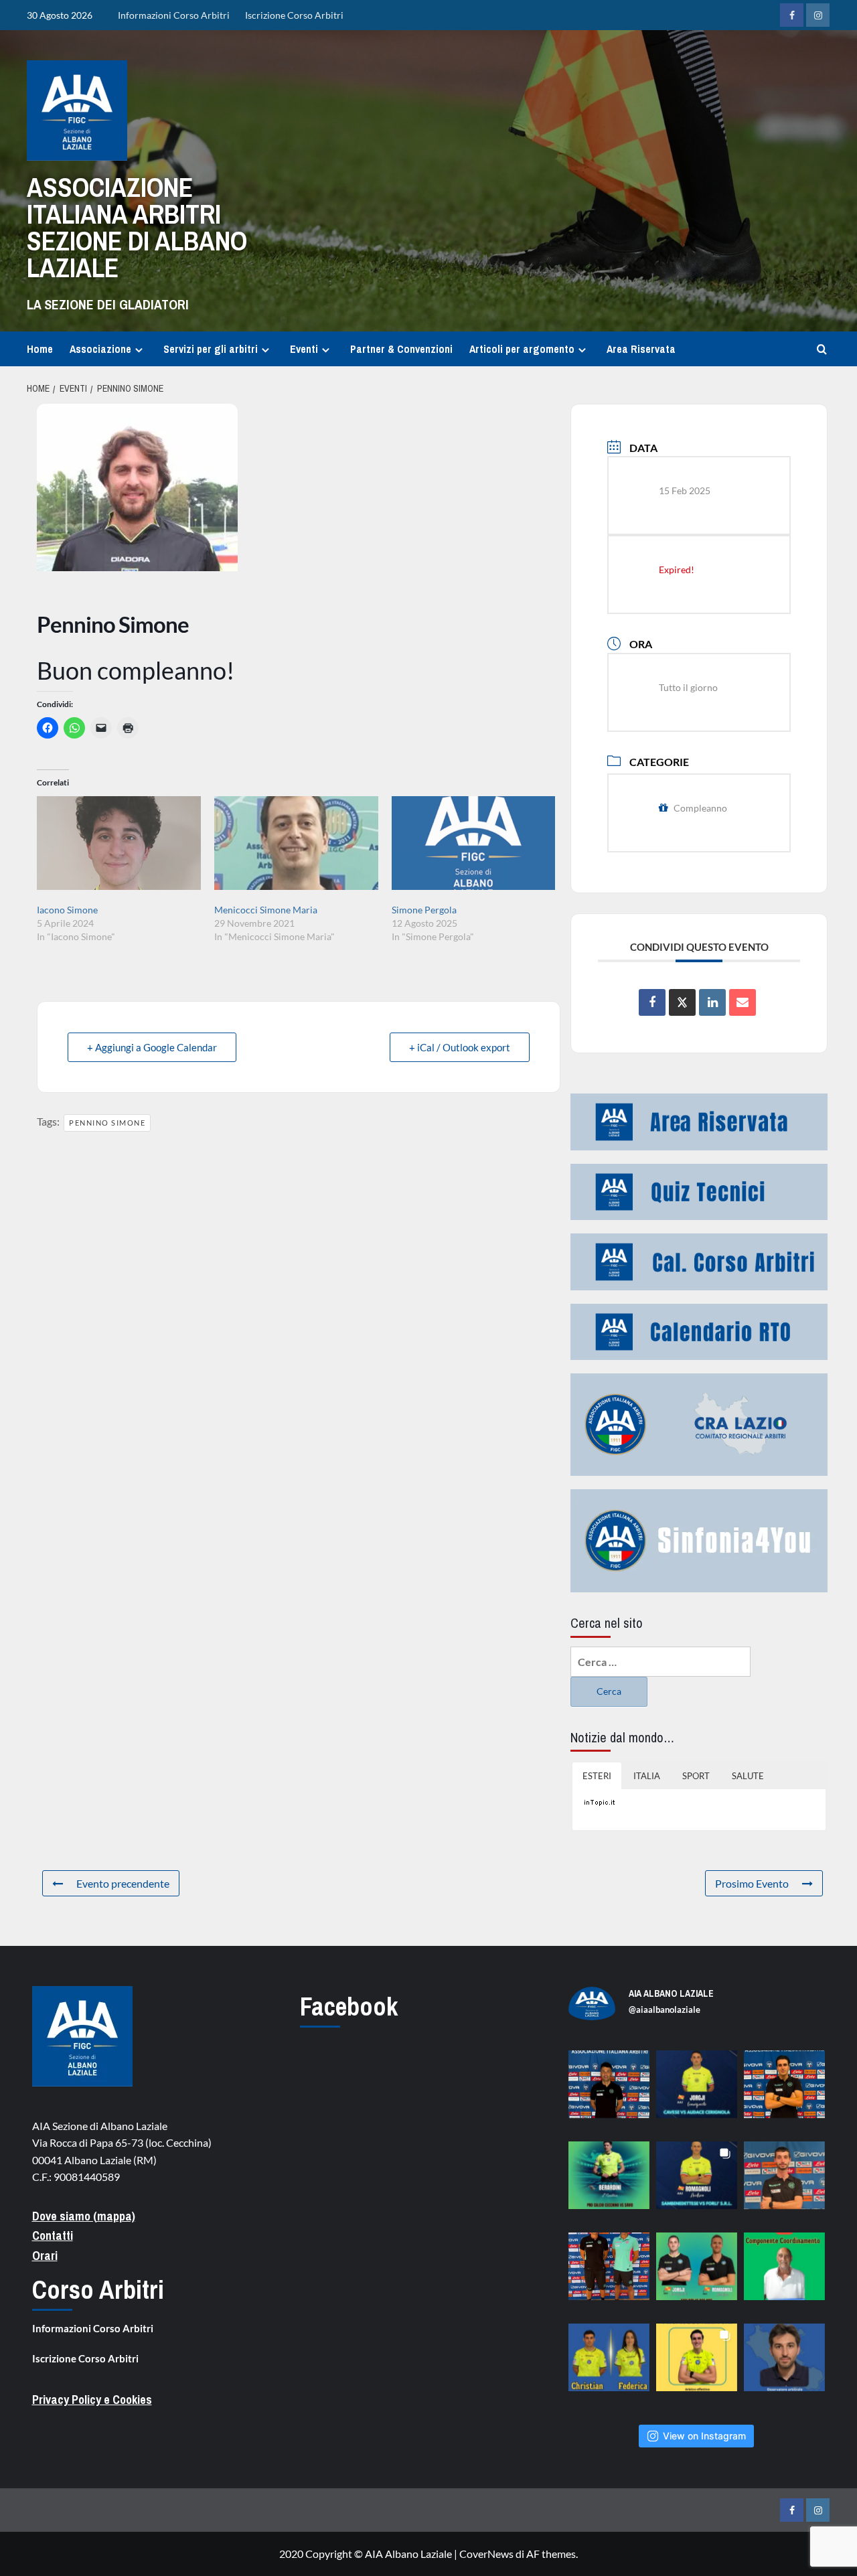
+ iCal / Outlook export (460, 1047)
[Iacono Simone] (119, 850)
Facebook (349, 2006)
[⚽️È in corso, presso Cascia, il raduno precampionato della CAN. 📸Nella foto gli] (609, 2273)
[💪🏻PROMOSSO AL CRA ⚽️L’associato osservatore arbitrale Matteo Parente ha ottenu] (784, 2364)
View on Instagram (704, 2436)
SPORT (696, 1776)
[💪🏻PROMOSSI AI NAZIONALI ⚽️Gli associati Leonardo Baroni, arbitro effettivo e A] (697, 2364)
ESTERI (597, 1776)
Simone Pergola (424, 910)
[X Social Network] (682, 1002)
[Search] (822, 349)
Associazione (100, 349)
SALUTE (748, 1776)
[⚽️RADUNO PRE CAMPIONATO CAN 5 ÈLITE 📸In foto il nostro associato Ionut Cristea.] (609, 2091)
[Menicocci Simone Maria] (296, 850)
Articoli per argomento (522, 349)
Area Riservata (641, 349)
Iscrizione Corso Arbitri (294, 15)
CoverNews (486, 2554)
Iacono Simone (67, 910)
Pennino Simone (107, 1123)
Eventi (304, 349)
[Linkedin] (712, 1002)
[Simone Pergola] (474, 850)
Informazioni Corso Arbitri (174, 15)
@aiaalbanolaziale (665, 2010)
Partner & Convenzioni (401, 349)
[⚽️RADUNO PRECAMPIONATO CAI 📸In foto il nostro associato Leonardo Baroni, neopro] (784, 2091)
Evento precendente (123, 1883)
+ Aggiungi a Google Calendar (152, 1047)
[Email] (743, 1002)
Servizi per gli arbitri (211, 349)
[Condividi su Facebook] (652, 1002)
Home (40, 349)
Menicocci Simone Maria (266, 910)
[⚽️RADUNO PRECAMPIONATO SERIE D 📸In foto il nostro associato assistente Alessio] (784, 2182)
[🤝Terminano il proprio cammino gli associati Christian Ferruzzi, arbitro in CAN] (609, 2364)
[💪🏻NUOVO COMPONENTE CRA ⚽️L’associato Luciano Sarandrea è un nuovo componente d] (784, 2273)
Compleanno (700, 808)
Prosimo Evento (752, 1883)
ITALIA (647, 1776)
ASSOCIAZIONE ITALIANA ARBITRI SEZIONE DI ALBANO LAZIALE (137, 227)
